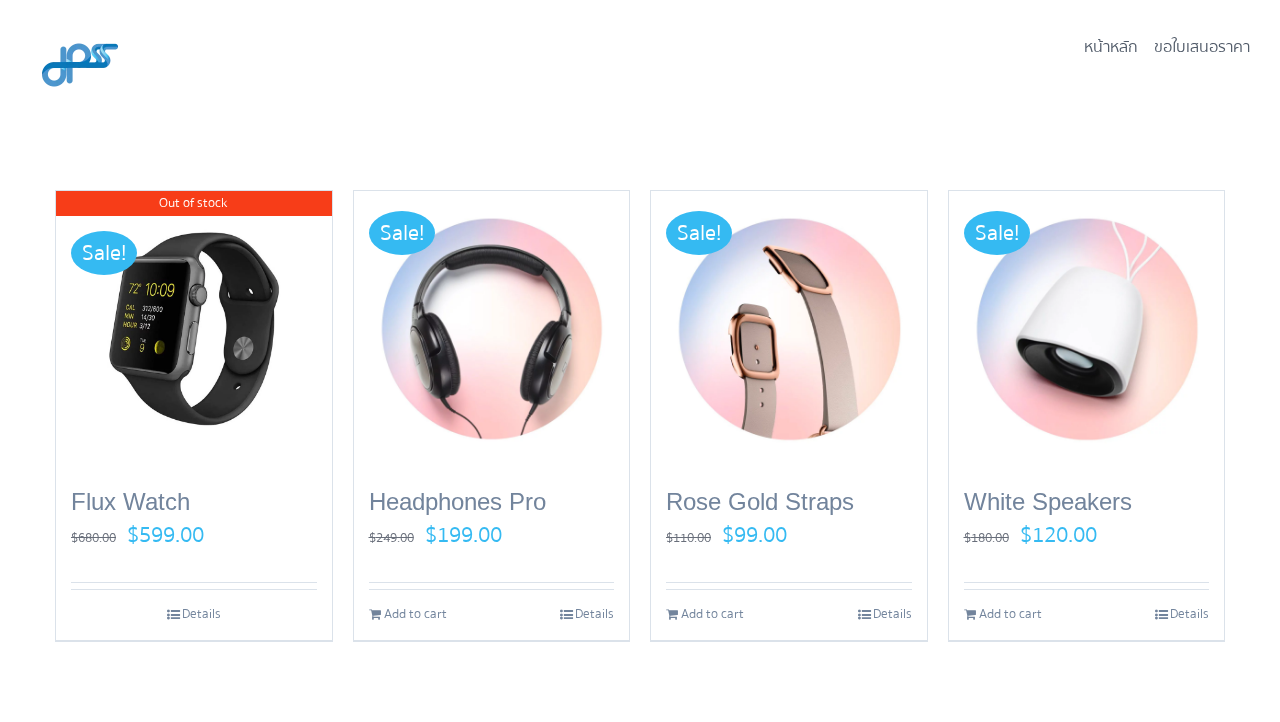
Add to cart (415, 614)
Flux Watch (130, 501)
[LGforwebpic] (80, 26)
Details (201, 614)
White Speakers (1048, 501)
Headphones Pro (457, 501)
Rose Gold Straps (760, 501)
